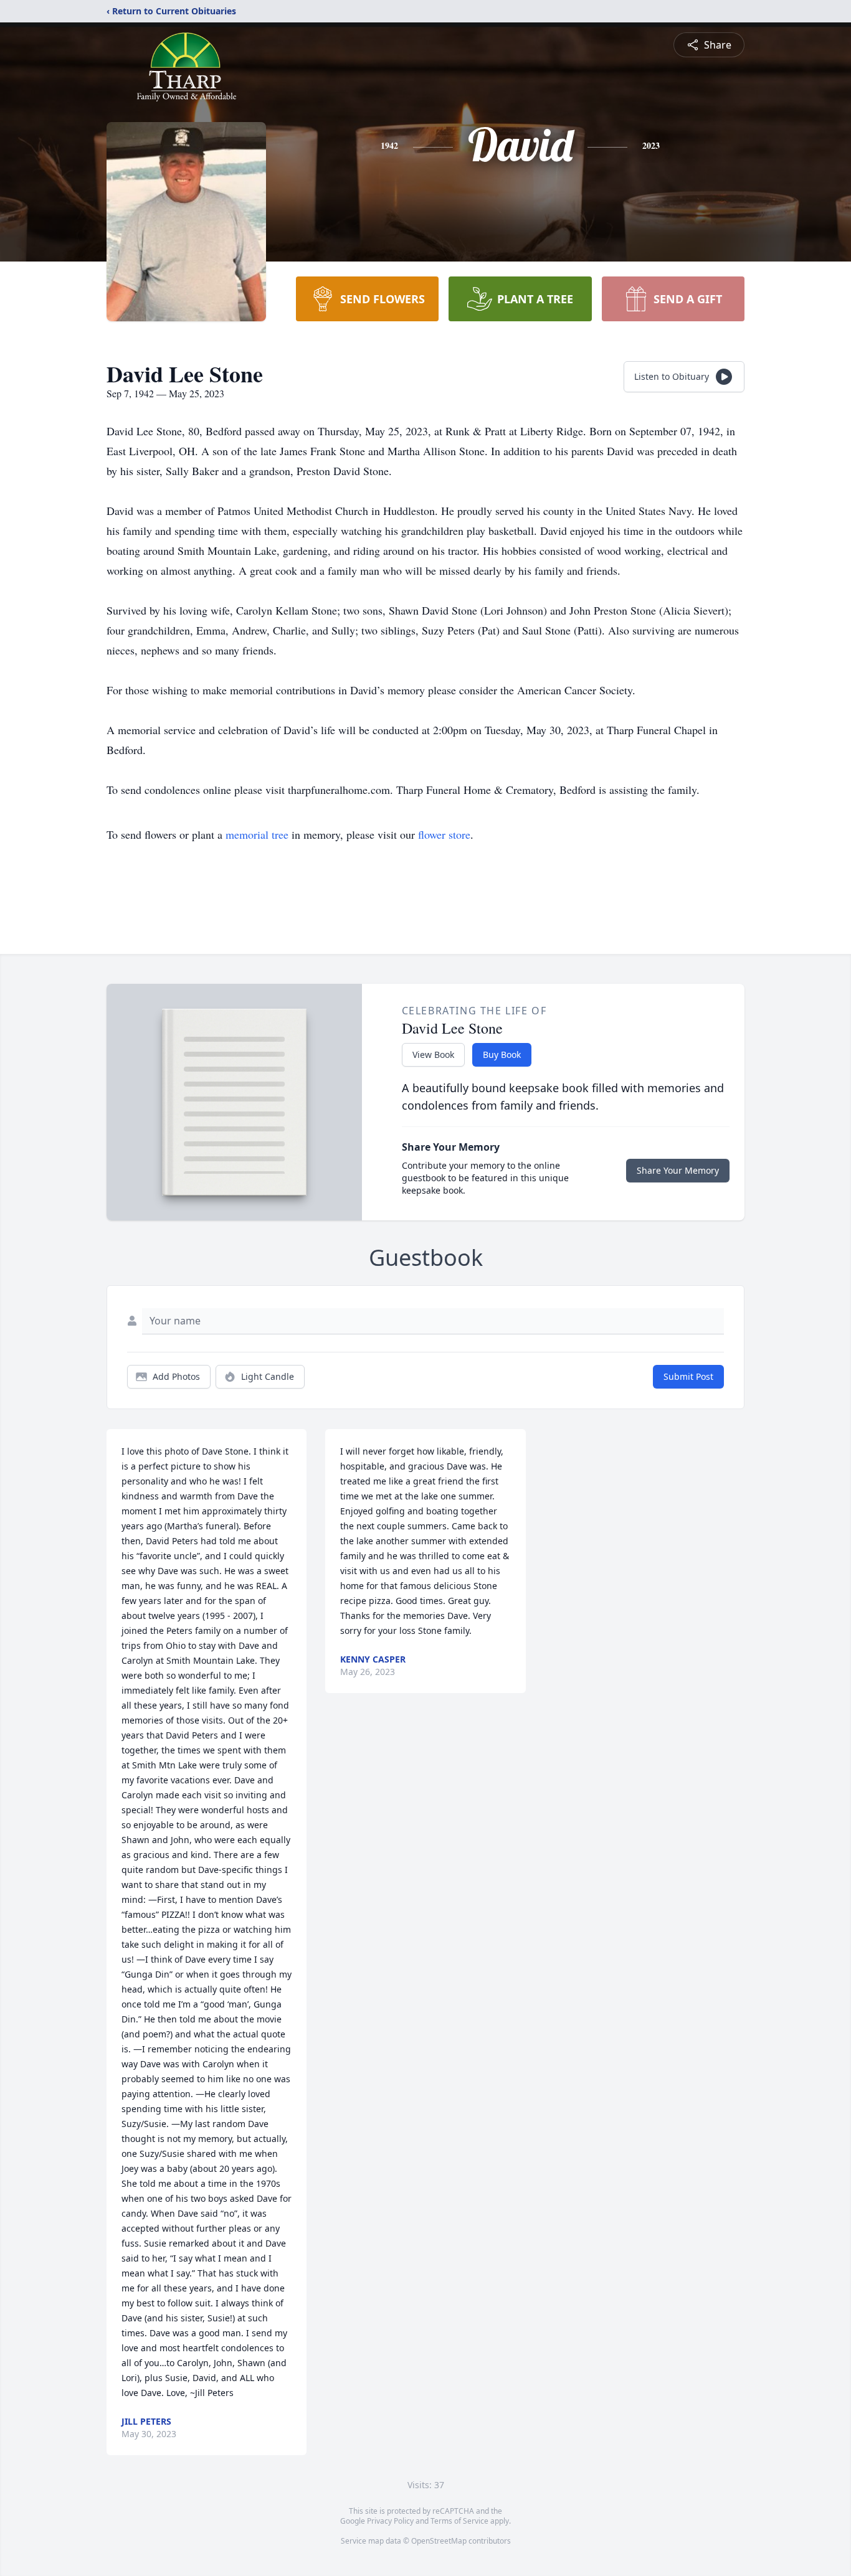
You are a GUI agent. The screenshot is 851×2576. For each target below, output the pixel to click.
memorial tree (257, 834)
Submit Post (688, 1376)
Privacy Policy (390, 2521)
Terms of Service (459, 2521)
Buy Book (502, 1054)
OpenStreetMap (439, 2541)
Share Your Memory (678, 1170)
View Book (433, 1054)
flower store (444, 834)
